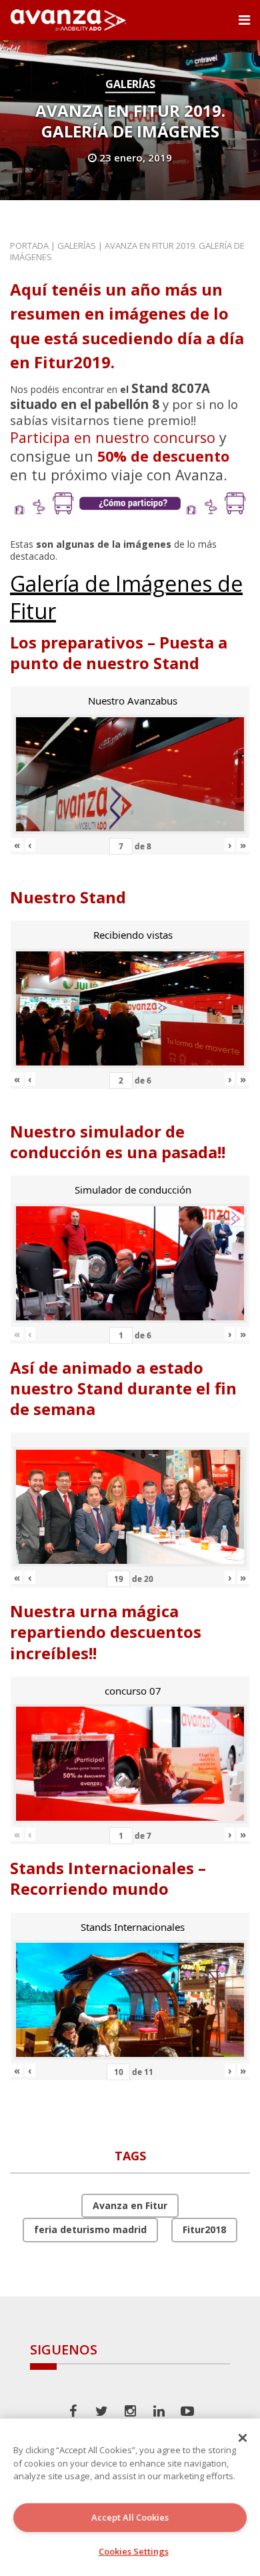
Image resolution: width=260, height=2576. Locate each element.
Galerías (130, 84)
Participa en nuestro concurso (113, 437)
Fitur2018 (204, 2229)
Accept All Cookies (130, 2517)
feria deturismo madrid (90, 2229)
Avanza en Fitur (130, 2205)
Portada (29, 246)
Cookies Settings (134, 2551)
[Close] (243, 2438)
